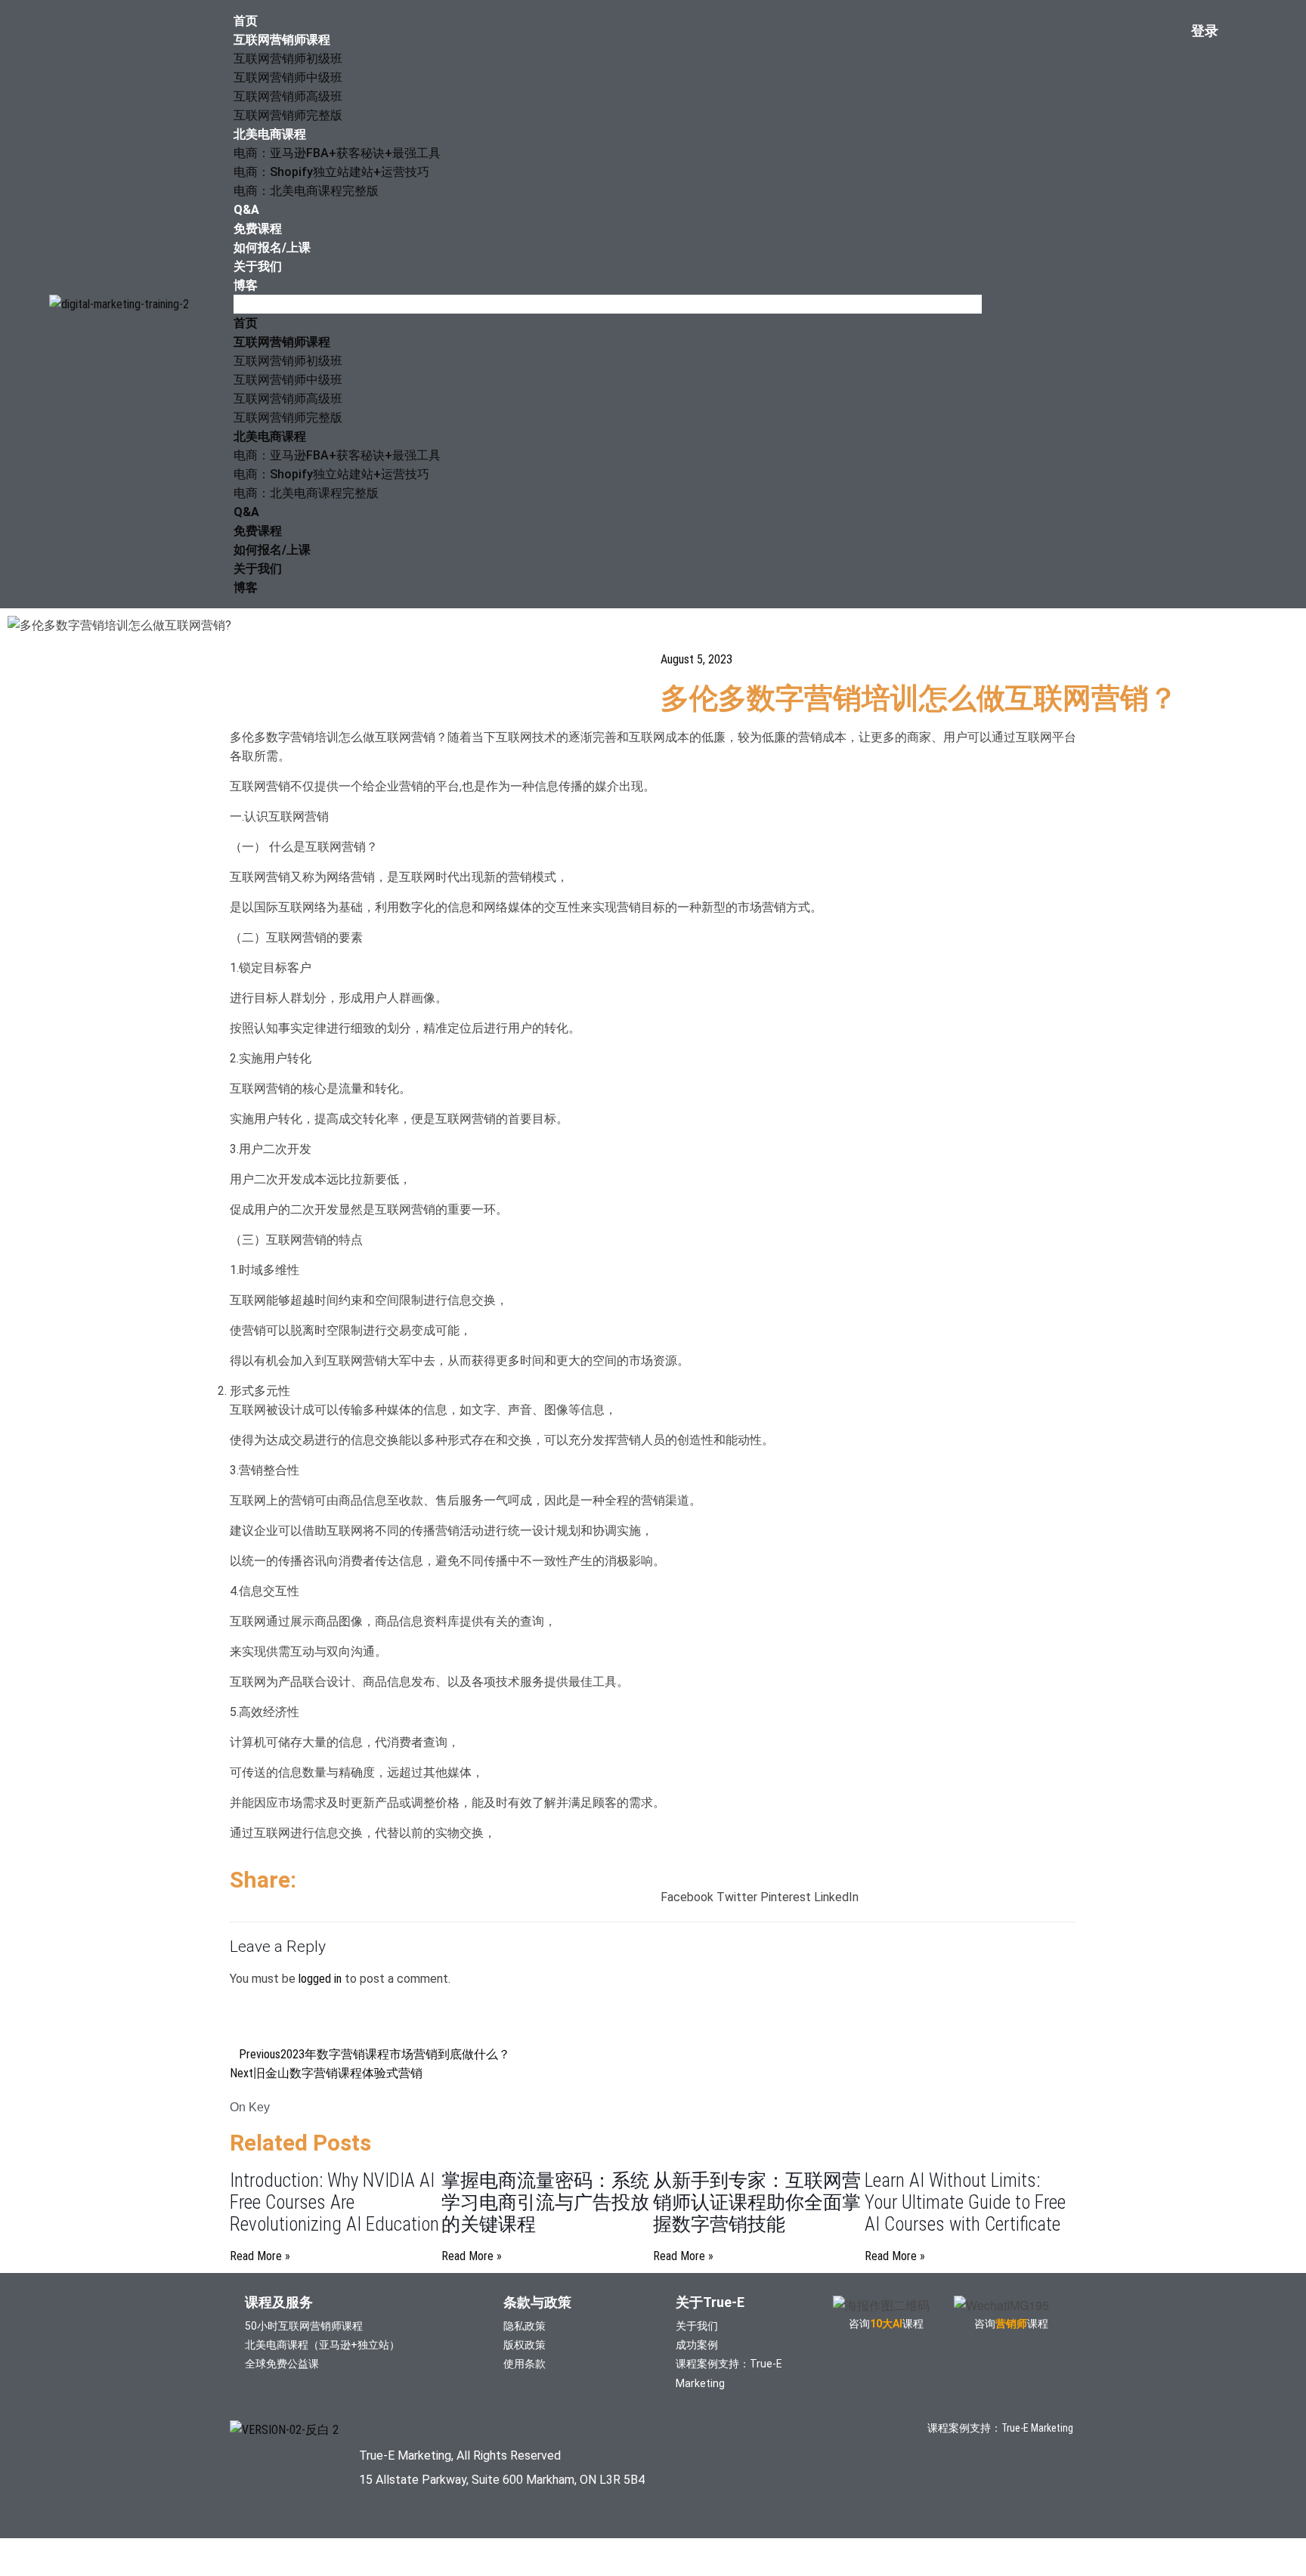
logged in (320, 1979)
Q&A (246, 210)
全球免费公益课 (282, 2364)
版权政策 (525, 2345)
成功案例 (697, 2345)
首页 (246, 21)
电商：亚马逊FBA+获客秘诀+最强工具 (337, 153)
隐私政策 (525, 2326)
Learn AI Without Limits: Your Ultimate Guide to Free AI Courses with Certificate (965, 2202)
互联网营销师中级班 (288, 77)
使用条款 (525, 2364)
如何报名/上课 (272, 247)
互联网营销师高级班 (288, 96)
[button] (608, 304)
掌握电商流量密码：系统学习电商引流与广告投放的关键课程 (545, 2202)
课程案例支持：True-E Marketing (729, 2373)
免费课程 (258, 229)
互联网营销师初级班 (288, 59)
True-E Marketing (1037, 2428)
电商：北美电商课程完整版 (306, 191)
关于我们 (258, 266)
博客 (246, 285)
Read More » (260, 2256)
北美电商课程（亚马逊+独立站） (322, 2345)
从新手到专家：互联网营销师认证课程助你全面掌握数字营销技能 (757, 2202)
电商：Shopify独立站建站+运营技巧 (331, 172)
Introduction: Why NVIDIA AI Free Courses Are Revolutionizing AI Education (334, 2202)
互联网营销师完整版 (288, 115)
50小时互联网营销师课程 (304, 2326)
